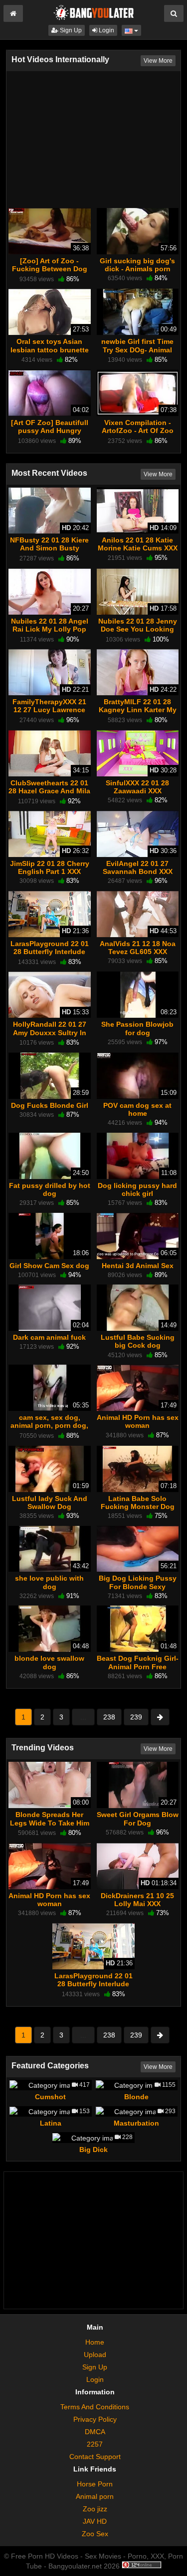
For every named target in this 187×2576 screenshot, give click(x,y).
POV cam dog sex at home (137, 1109)
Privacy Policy (95, 2419)
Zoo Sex (95, 2534)
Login (106, 30)
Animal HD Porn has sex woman (138, 1421)
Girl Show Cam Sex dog (49, 1266)
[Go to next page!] (160, 1717)
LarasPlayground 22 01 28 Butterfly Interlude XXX (50, 952)
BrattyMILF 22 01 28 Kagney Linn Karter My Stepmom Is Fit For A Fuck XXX (138, 714)
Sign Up (70, 30)
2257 (95, 2444)
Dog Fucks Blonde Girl (50, 1105)
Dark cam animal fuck (49, 1337)
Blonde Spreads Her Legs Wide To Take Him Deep (50, 1823)
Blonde (136, 2097)
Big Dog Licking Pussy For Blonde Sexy (138, 1582)
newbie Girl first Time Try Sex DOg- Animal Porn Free (137, 349)
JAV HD (95, 2521)
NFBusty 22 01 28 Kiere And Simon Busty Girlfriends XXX (49, 548)
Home (95, 2342)
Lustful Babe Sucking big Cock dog (138, 1341)
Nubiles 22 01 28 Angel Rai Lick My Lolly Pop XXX (50, 629)
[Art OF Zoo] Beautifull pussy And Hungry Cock (50, 430)
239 (136, 1717)
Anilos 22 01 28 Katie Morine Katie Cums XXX (138, 544)
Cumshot (50, 2097)
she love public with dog (49, 1582)
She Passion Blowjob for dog (137, 1028)
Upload (95, 2355)
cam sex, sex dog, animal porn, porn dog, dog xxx (49, 1425)
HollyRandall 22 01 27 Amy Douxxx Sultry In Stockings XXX (50, 1032)
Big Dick (93, 2149)
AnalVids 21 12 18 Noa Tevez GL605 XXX (138, 948)
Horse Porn (95, 2484)
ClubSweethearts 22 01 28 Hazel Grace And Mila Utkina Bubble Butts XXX (49, 795)
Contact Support (95, 2457)
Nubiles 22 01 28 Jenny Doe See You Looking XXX (138, 629)
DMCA (95, 2432)
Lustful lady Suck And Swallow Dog (50, 1503)
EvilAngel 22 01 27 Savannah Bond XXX (138, 867)
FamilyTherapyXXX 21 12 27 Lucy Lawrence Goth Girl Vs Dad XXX (49, 710)
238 (109, 1717)
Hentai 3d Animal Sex (138, 1266)
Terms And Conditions (95, 2407)
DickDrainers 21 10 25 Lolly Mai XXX (137, 1900)
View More (158, 61)
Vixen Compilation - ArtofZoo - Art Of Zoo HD (138, 430)
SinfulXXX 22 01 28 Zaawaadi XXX (137, 787)
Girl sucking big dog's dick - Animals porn (137, 265)
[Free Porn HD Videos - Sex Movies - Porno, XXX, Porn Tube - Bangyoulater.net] (94, 12)
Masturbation (136, 2123)
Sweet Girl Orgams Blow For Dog (138, 1819)
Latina (51, 2123)
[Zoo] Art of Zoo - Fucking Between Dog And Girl (50, 269)
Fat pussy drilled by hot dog (50, 1189)
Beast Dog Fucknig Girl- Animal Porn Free (138, 1662)
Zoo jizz (95, 2509)
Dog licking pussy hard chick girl (137, 1189)
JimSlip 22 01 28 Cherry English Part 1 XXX (50, 867)
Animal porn (95, 2496)
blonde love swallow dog (49, 1662)
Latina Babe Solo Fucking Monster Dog (138, 1503)
